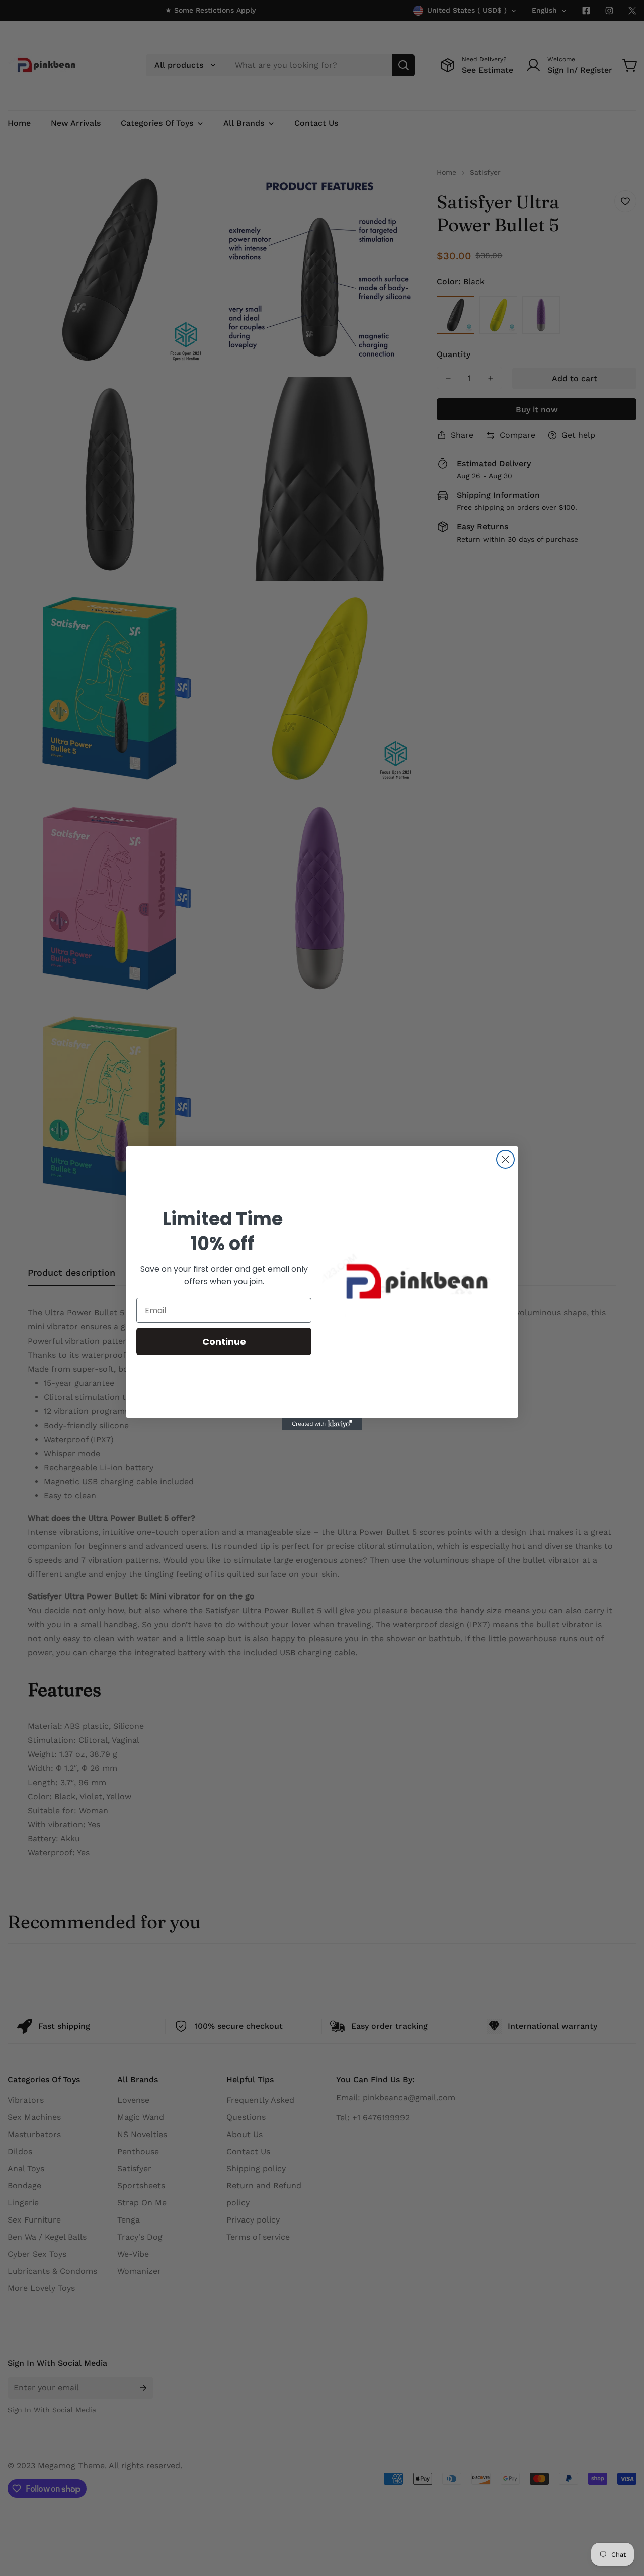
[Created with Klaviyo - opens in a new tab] (322, 1424)
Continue (224, 1341)
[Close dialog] (505, 1159)
